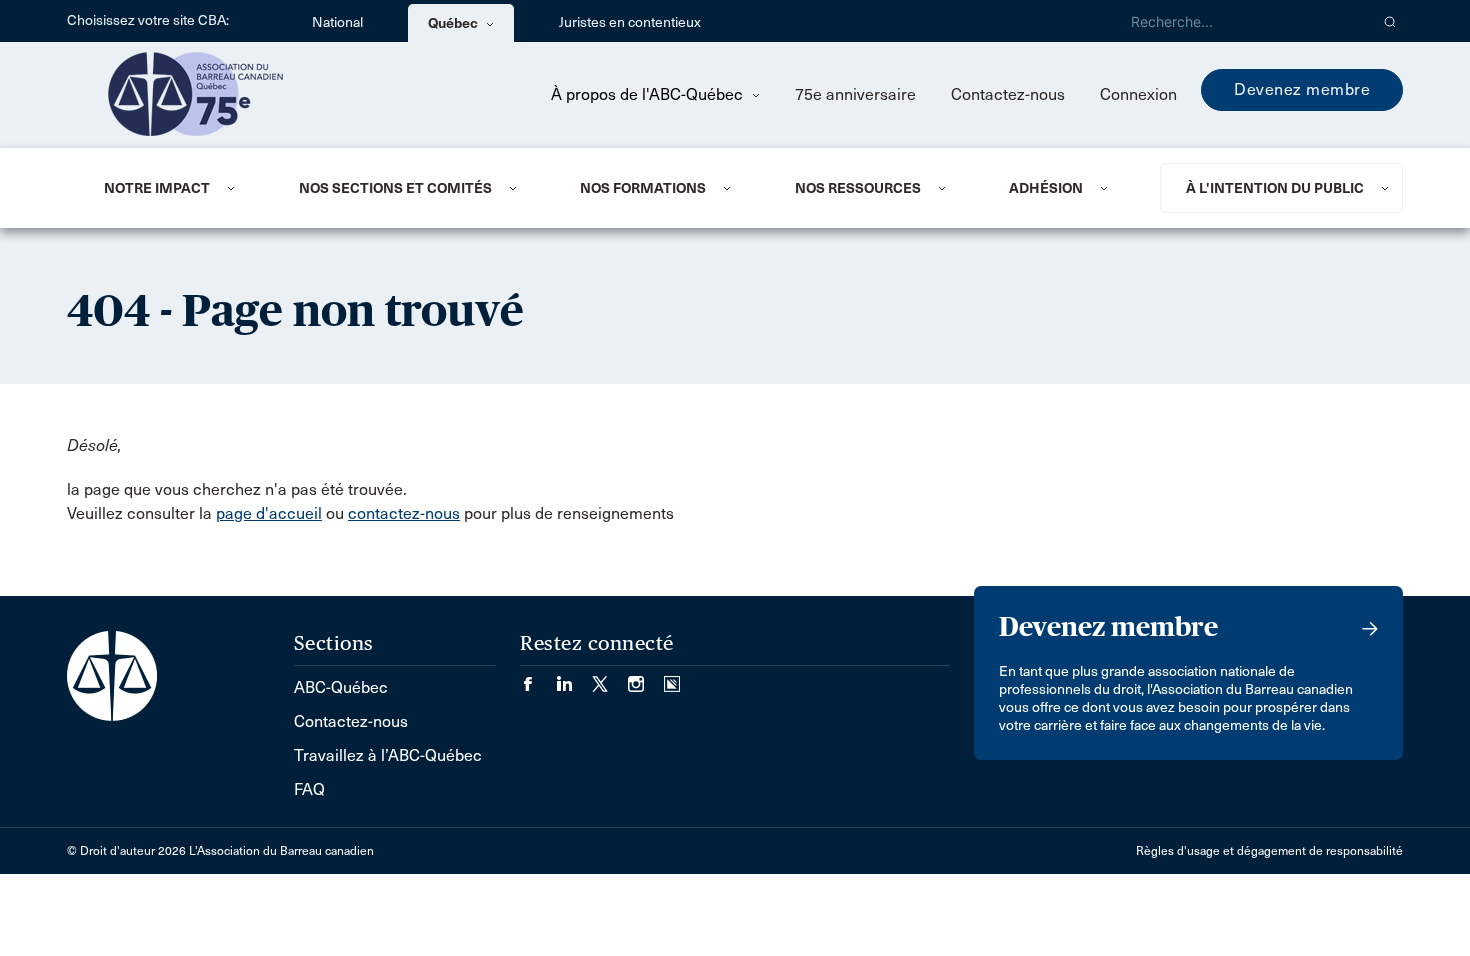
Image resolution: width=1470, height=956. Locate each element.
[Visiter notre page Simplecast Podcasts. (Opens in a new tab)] (672, 677)
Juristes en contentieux (630, 22)
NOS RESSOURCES (858, 188)
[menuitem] (177, 188)
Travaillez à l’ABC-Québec (388, 755)
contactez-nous (404, 513)
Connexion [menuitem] (1138, 94)
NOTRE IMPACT (157, 188)
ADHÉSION (1046, 188)
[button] (1390, 21)
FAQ (309, 789)
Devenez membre (1302, 89)
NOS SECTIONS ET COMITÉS (395, 188)
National (337, 22)
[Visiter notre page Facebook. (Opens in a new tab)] (538, 677)
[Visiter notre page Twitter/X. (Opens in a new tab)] (610, 677)
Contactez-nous (1008, 94)
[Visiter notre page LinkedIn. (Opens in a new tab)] (574, 677)
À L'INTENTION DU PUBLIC (1275, 188)
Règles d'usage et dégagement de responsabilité (1269, 851)
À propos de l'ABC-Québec (649, 94)
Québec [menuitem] (454, 23)
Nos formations (643, 188)
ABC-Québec (341, 687)
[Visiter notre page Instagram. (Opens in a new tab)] (646, 677)
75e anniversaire (855, 94)
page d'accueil (269, 513)
